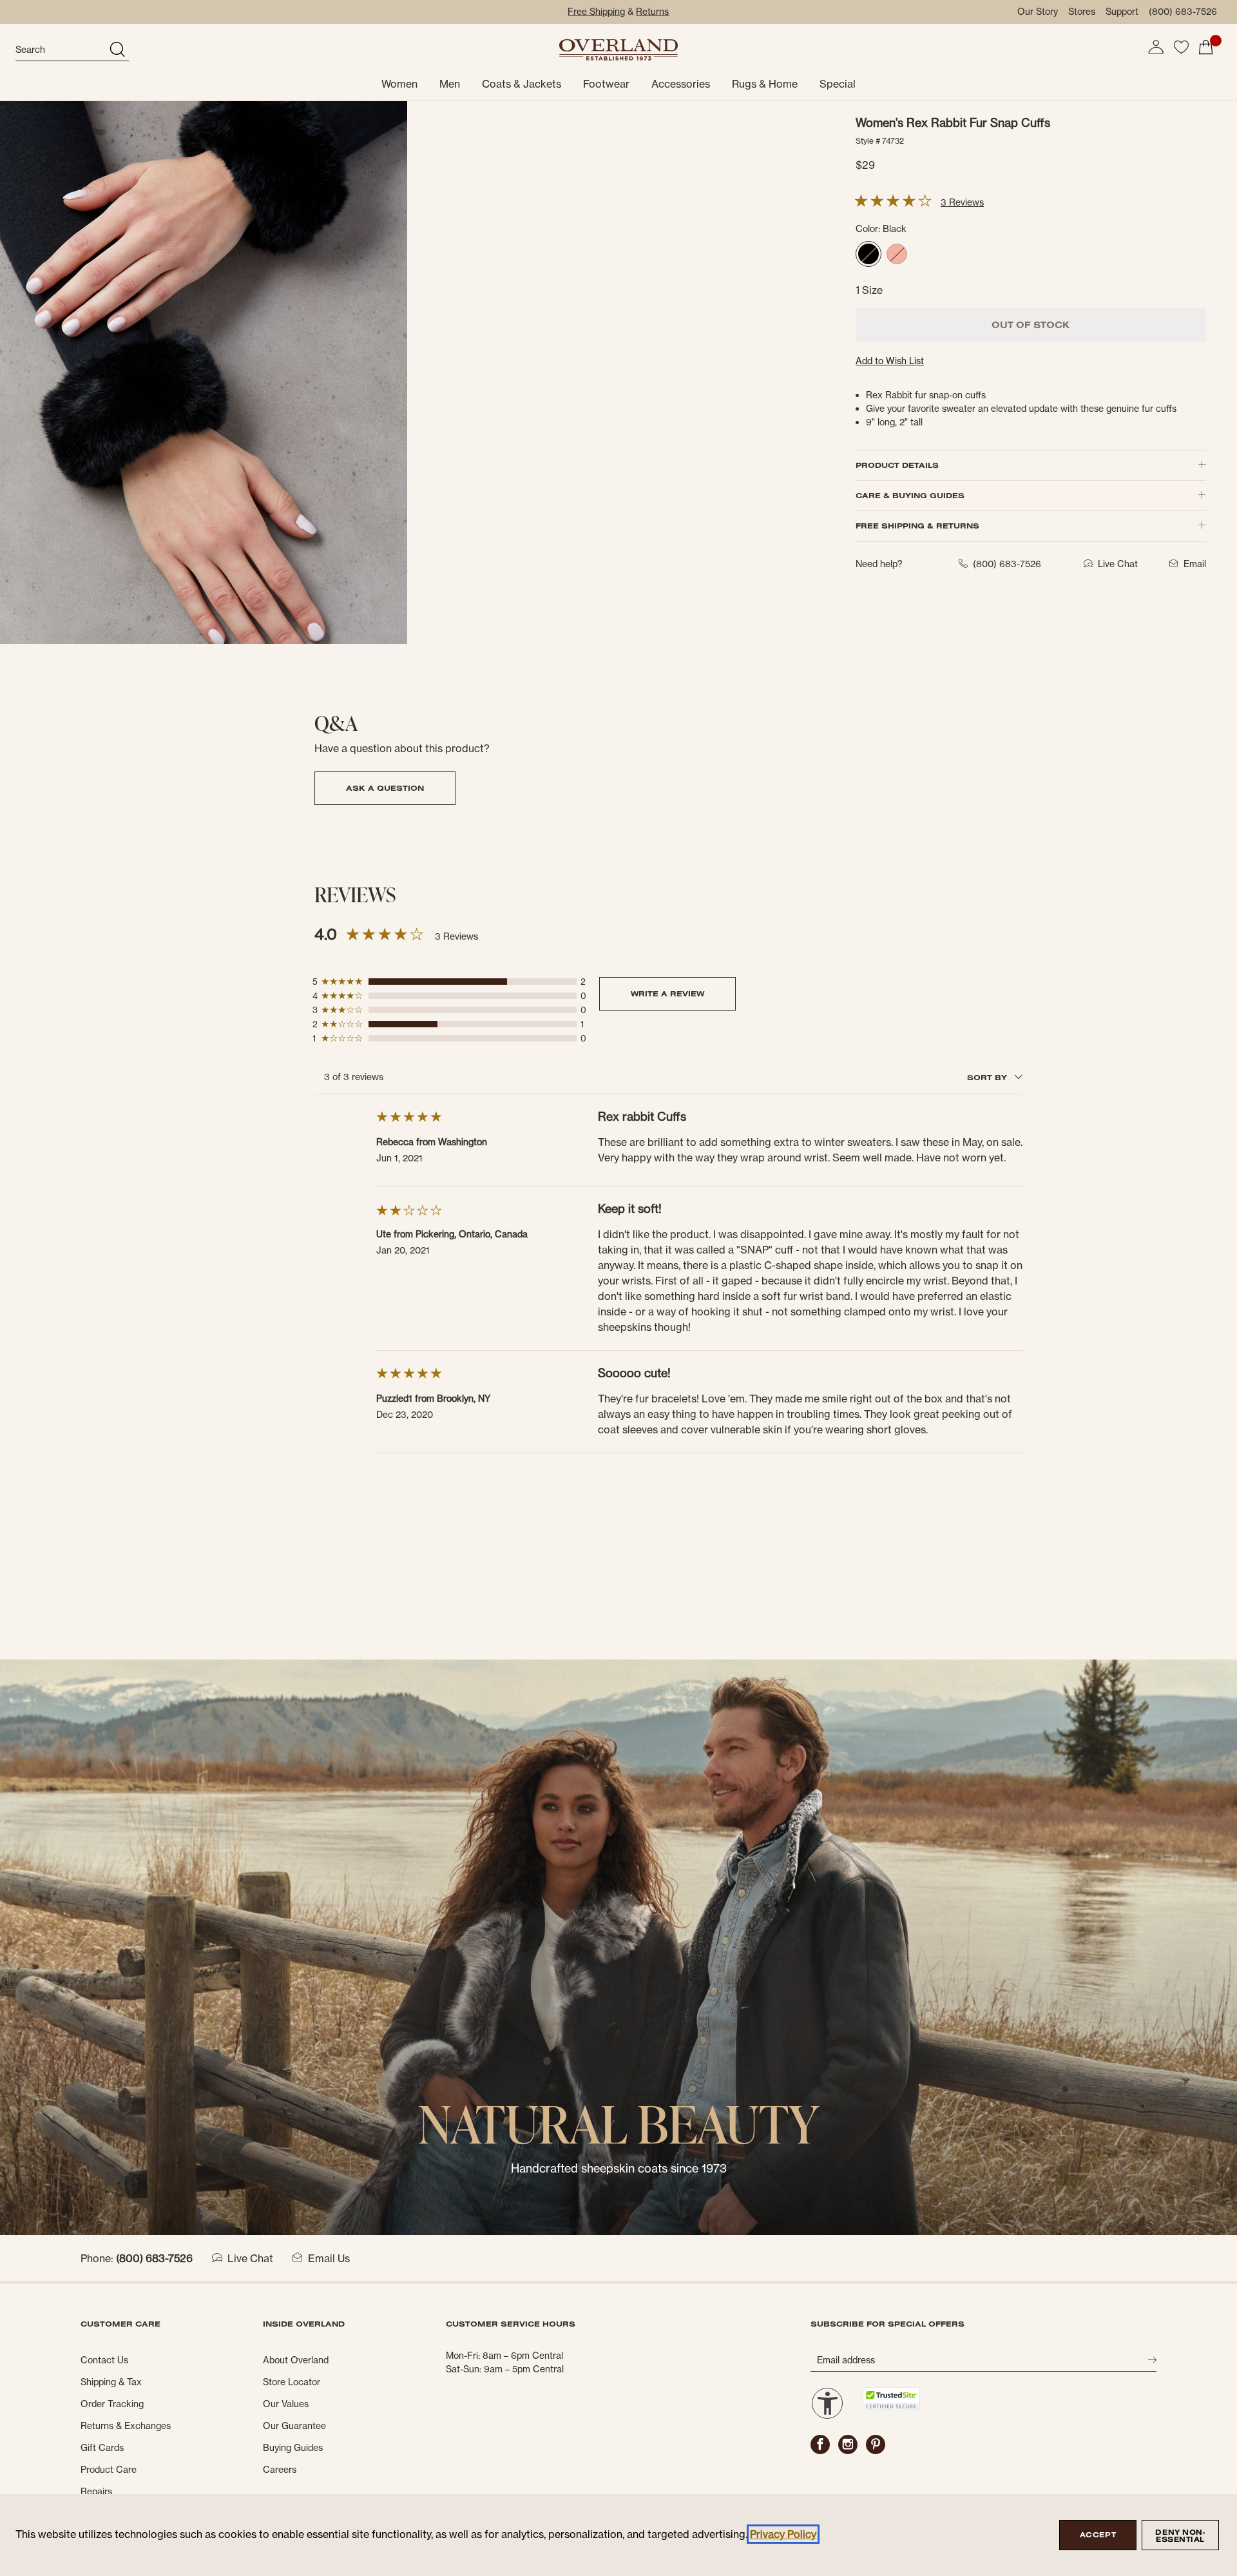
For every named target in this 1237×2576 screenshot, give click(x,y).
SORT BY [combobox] (988, 1077)
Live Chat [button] (1118, 564)
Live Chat (250, 2258)
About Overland (296, 2360)
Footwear (606, 84)
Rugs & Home (765, 84)
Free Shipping (596, 12)
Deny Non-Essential (1180, 2536)
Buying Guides (293, 2448)
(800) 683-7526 (1183, 12)
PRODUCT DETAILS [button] (897, 465)
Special (838, 84)
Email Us (329, 2258)
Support (1122, 12)
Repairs (96, 2492)
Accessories (681, 84)
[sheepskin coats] (618, 1946)
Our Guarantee (294, 2426)
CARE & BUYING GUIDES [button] (910, 495)
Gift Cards (102, 2448)
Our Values (286, 2404)
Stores (1082, 12)
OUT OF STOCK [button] (1031, 325)
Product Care (109, 2470)
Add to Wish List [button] (890, 361)
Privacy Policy (783, 2534)
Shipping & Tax (111, 2382)
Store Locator (292, 2382)
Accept (1098, 2535)
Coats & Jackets (522, 84)
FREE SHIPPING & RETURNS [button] (917, 526)
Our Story (1038, 12)
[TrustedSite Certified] (891, 2399)
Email (1195, 564)
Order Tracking (112, 2404)
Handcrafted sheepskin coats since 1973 (619, 2168)
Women (399, 84)
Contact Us (104, 2360)
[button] (1156, 47)
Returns (652, 12)
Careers (280, 2470)
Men (450, 84)
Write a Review (667, 993)
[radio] (868, 254)
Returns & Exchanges (126, 2426)
